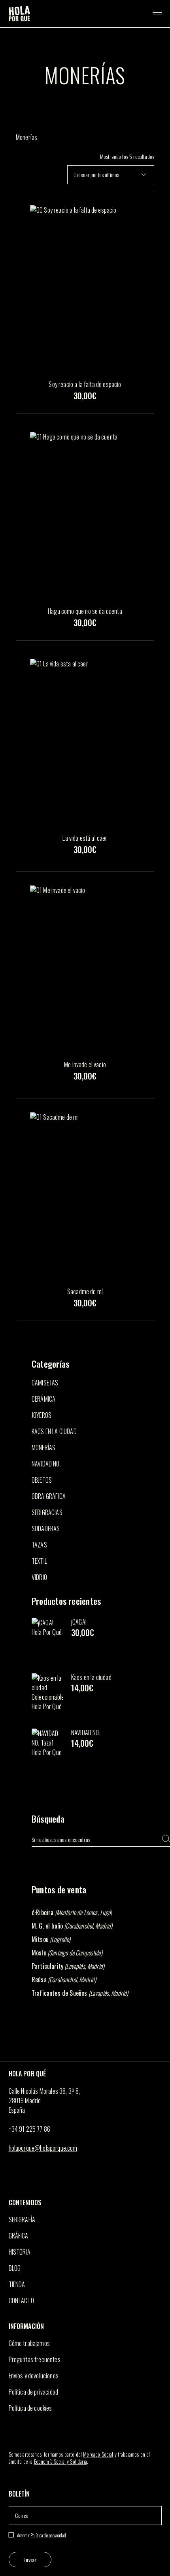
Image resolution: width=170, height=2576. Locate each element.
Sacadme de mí (85, 1291)
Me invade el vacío (85, 1064)
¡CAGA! (79, 1622)
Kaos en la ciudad (91, 1677)
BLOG (15, 2268)
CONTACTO (21, 2300)
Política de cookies (30, 2408)
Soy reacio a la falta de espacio (85, 384)
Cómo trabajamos (29, 2343)
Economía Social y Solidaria (60, 2461)
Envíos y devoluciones (34, 2376)
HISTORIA (20, 2252)
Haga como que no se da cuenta (85, 611)
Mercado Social (98, 2454)
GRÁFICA (19, 2236)
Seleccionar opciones (85, 409)
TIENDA (17, 2284)
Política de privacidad (34, 2392)
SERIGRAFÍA (22, 2219)
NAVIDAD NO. (86, 1732)
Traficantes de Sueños (59, 1993)
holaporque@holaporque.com (43, 2148)
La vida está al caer (85, 838)
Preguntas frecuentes (35, 2359)
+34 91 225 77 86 (30, 2129)
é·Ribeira (42, 1912)
